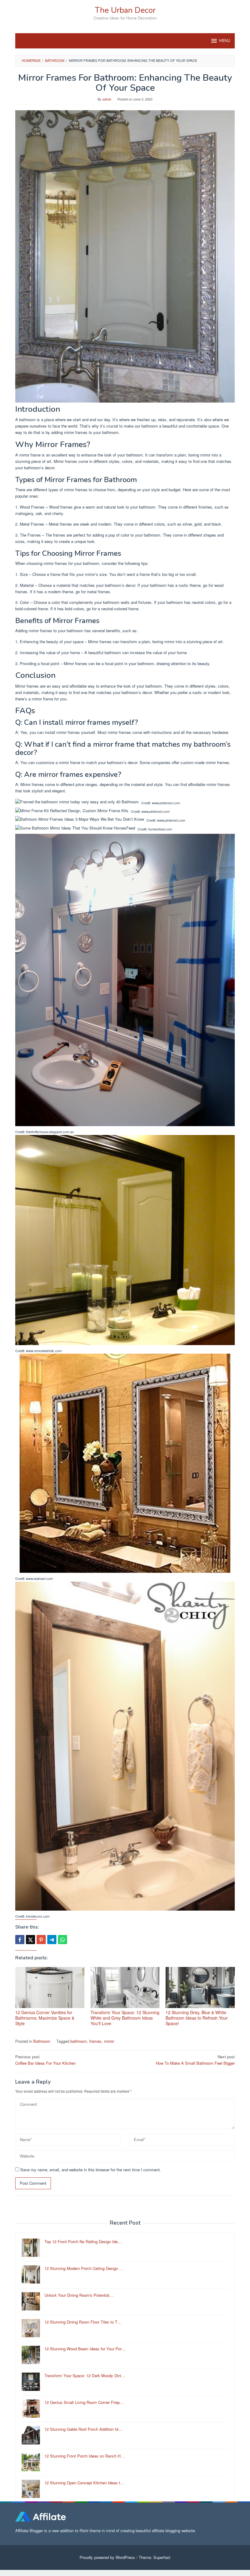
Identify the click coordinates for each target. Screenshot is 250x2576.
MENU (225, 41)
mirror (109, 2041)
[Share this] (20, 1940)
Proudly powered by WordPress (107, 2557)
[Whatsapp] (62, 1940)
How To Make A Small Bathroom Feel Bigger (195, 2060)
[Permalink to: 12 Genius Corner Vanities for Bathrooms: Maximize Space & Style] (50, 1988)
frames (95, 2041)
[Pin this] (41, 1940)
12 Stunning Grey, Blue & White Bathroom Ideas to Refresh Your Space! (197, 2018)
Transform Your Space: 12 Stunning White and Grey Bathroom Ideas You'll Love (125, 2018)
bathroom (79, 2041)
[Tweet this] (30, 1940)
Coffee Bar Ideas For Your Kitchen (45, 2060)
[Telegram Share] (52, 1940)
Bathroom (42, 2041)
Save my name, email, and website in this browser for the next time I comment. (91, 2170)
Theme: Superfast (155, 2557)
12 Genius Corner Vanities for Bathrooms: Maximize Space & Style (45, 2018)
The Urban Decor (125, 10)
